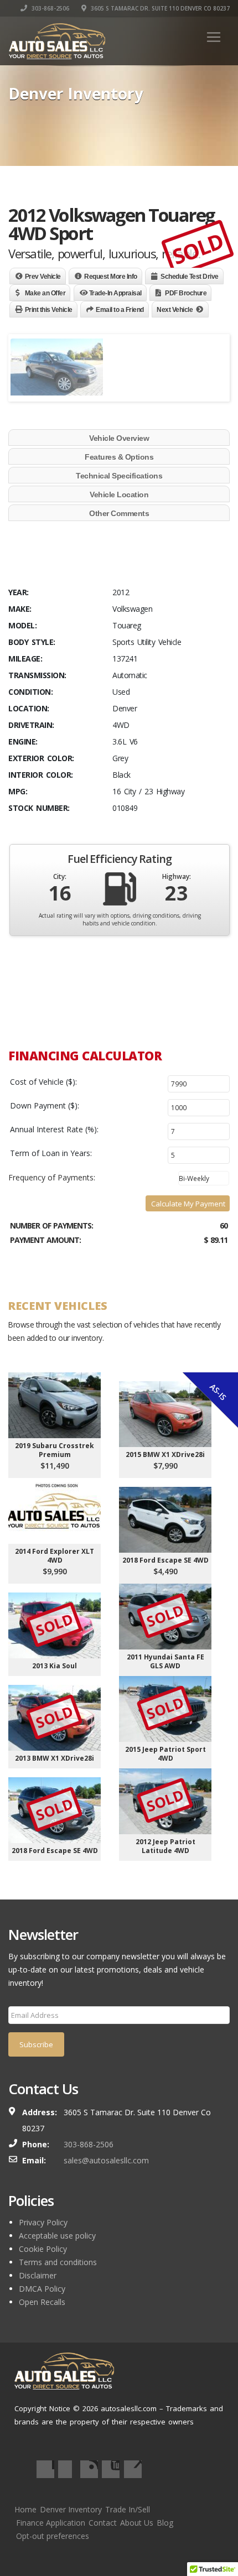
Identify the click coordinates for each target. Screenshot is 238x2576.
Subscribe (36, 2044)
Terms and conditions (58, 2262)
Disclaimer (38, 2275)
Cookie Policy (43, 2249)
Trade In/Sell (128, 2509)
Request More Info (111, 277)
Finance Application (51, 2523)
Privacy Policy (43, 2222)
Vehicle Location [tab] (119, 495)
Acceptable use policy (57, 2236)
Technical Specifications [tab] (119, 476)
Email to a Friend (120, 310)
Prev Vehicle (43, 277)
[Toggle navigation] (214, 37)
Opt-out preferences (53, 2536)
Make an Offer (45, 293)
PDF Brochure (186, 293)
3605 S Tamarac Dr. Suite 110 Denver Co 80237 (159, 8)
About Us (137, 2523)
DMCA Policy (42, 2289)
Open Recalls (42, 2302)
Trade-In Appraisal (115, 293)
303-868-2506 (50, 8)
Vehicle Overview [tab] (119, 438)
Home (25, 2509)
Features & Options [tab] (119, 457)
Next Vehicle (175, 310)
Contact (103, 2523)
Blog (165, 2523)
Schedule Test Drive (190, 277)
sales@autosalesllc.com (106, 2160)
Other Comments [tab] (119, 513)
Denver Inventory (71, 2509)
